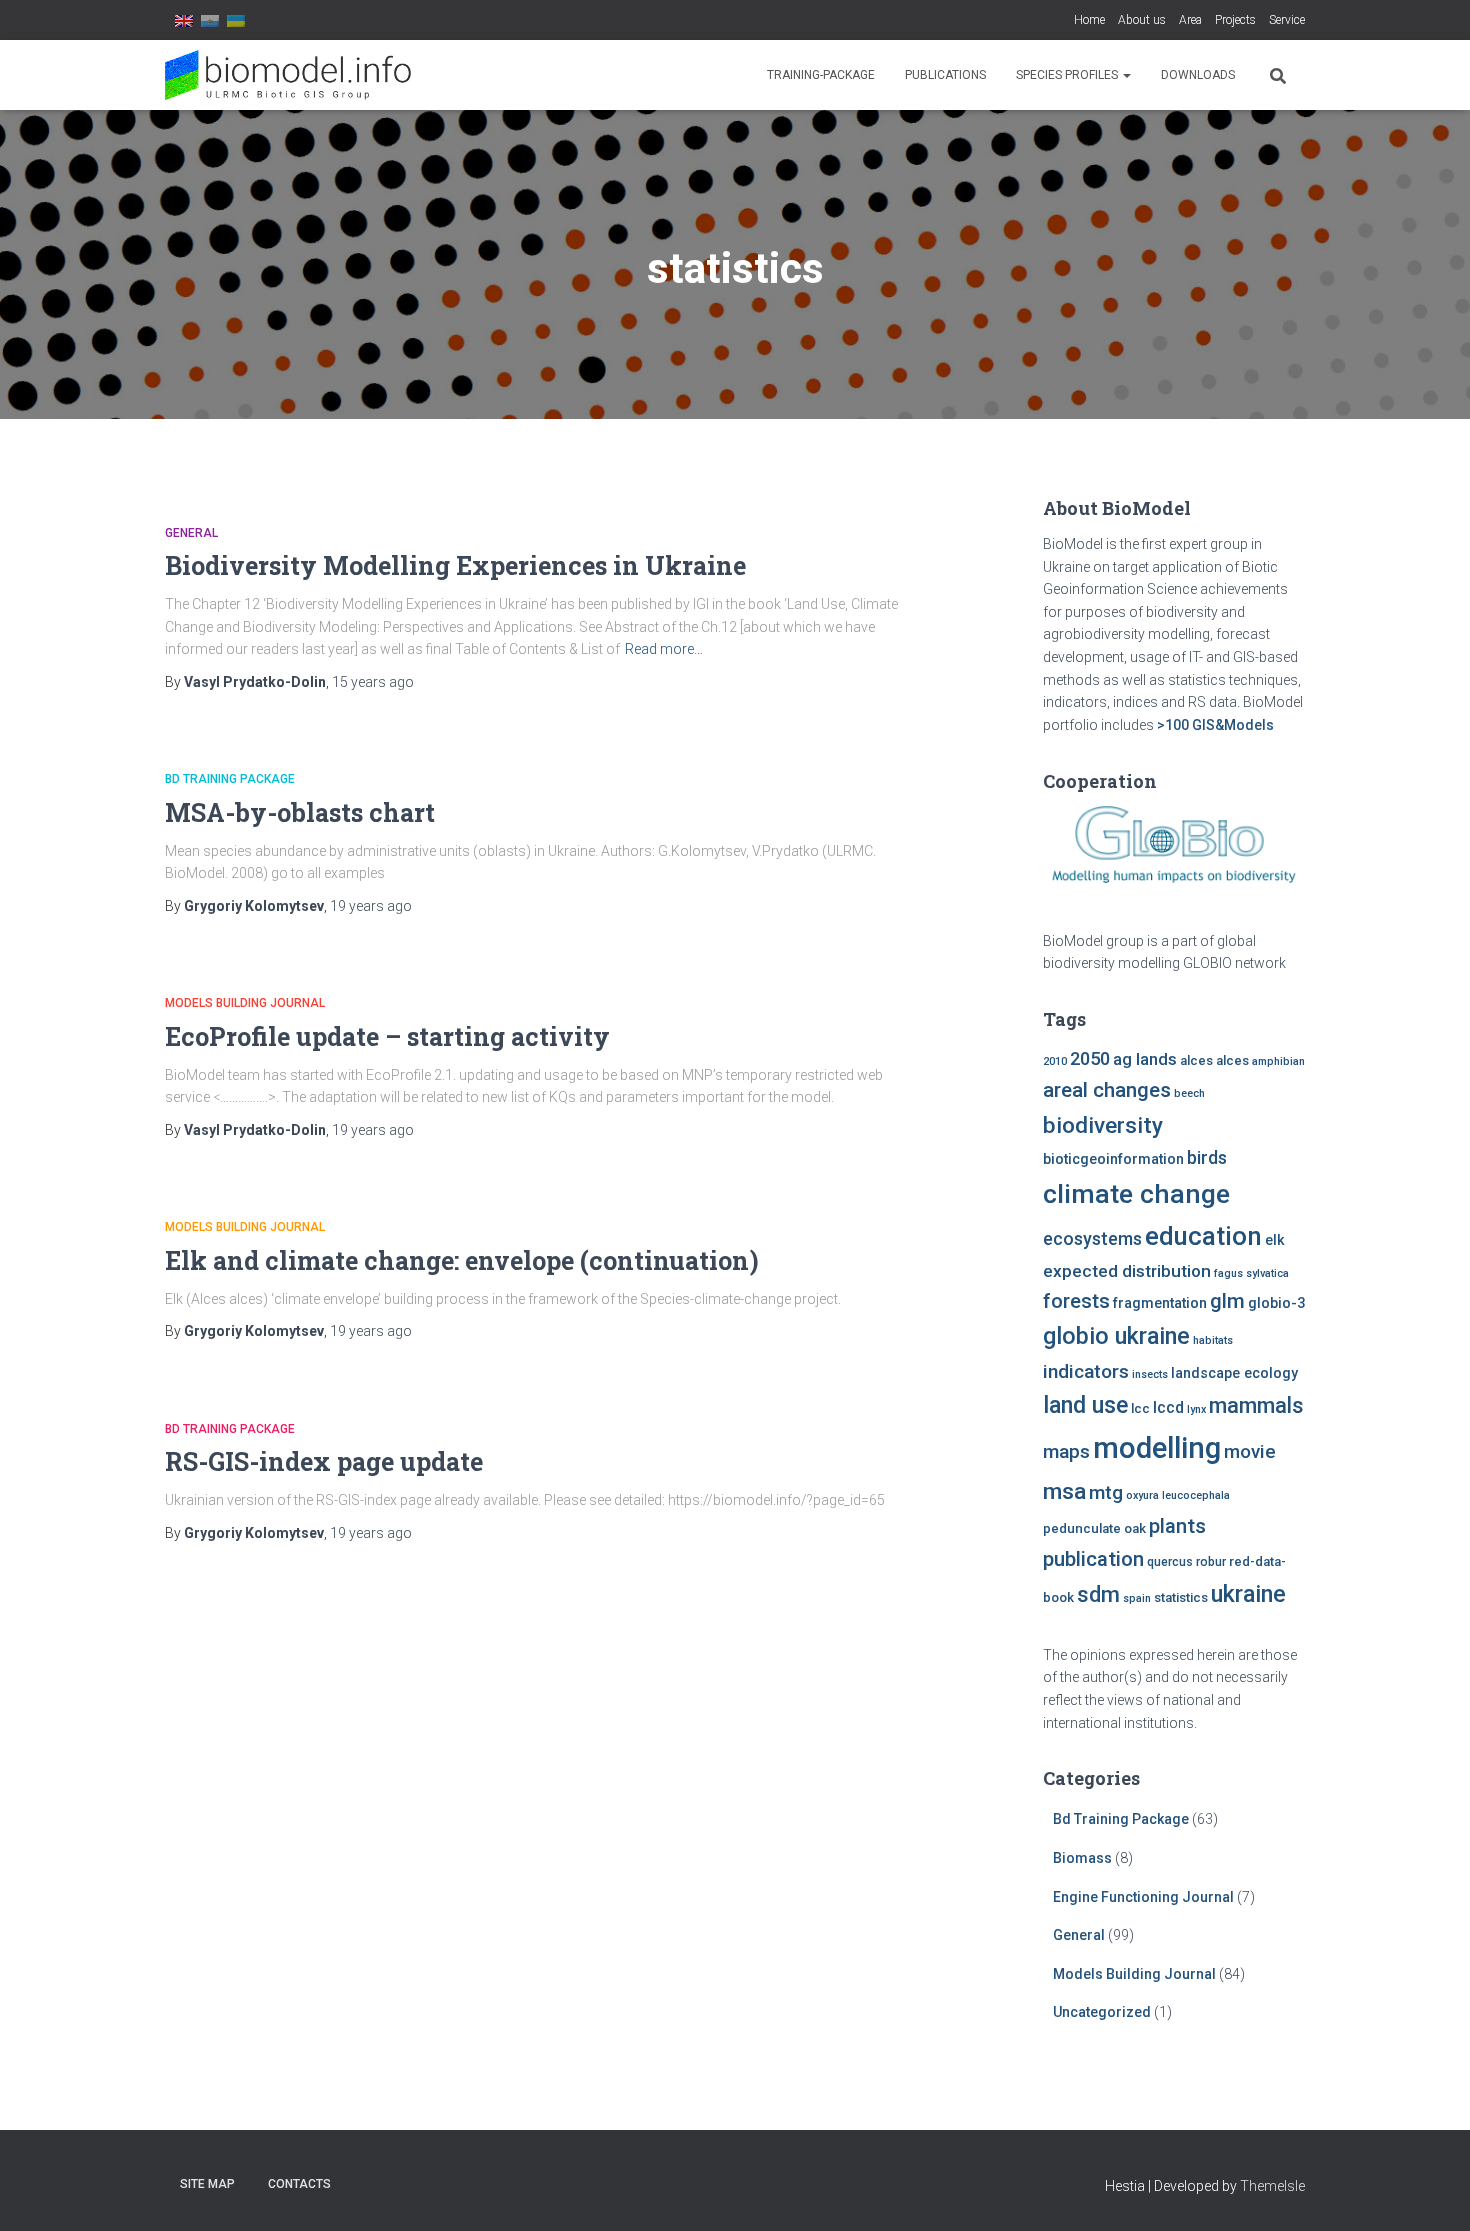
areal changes (1107, 1090)
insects (1150, 1374)
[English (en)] (184, 20)
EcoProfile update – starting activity (387, 1036)
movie (1250, 1452)
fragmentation (1160, 1303)
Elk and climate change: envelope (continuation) (462, 1260)
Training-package (821, 75)
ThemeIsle (1272, 2186)
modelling (1157, 1448)
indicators (1086, 1371)
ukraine (1248, 1594)
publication (1093, 1559)
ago (373, 682)
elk (1275, 1240)
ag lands (1145, 1059)
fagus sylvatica (1251, 1273)
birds (1207, 1158)
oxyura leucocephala (1178, 1495)
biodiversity (1103, 1125)
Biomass (1082, 1858)
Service (1287, 20)
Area (1190, 20)
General (191, 533)
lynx (1196, 1409)
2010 (1055, 1061)
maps (1066, 1451)
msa (1064, 1491)
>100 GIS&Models (1215, 725)
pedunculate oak (1094, 1528)
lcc (1140, 1408)
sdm (1098, 1594)
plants (1177, 1526)
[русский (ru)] (210, 20)
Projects (1235, 20)
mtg (1106, 1492)
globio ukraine (1116, 1336)
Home (1089, 20)
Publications (945, 75)
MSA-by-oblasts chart (300, 812)
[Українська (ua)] (236, 20)
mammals (1256, 1405)
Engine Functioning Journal (1143, 1897)
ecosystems (1092, 1239)
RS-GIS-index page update (324, 1461)
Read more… (664, 649)
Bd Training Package (230, 779)
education (1203, 1236)
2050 (1090, 1058)
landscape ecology (1234, 1373)
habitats (1213, 1340)
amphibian (1278, 1061)
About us (1142, 20)
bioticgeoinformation (1113, 1159)
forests (1076, 1301)
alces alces (1214, 1060)
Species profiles (1068, 75)
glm (1227, 1301)
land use (1085, 1405)
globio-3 (1276, 1303)
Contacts (299, 2184)
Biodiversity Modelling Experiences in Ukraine (455, 565)
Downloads (1198, 75)
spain (1137, 1598)
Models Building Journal (245, 1003)
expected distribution (1127, 1271)
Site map (207, 2184)
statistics (1181, 1597)
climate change (1136, 1194)
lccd (1168, 1407)
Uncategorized (1102, 2012)
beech (1189, 1093)
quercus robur (1186, 1562)
